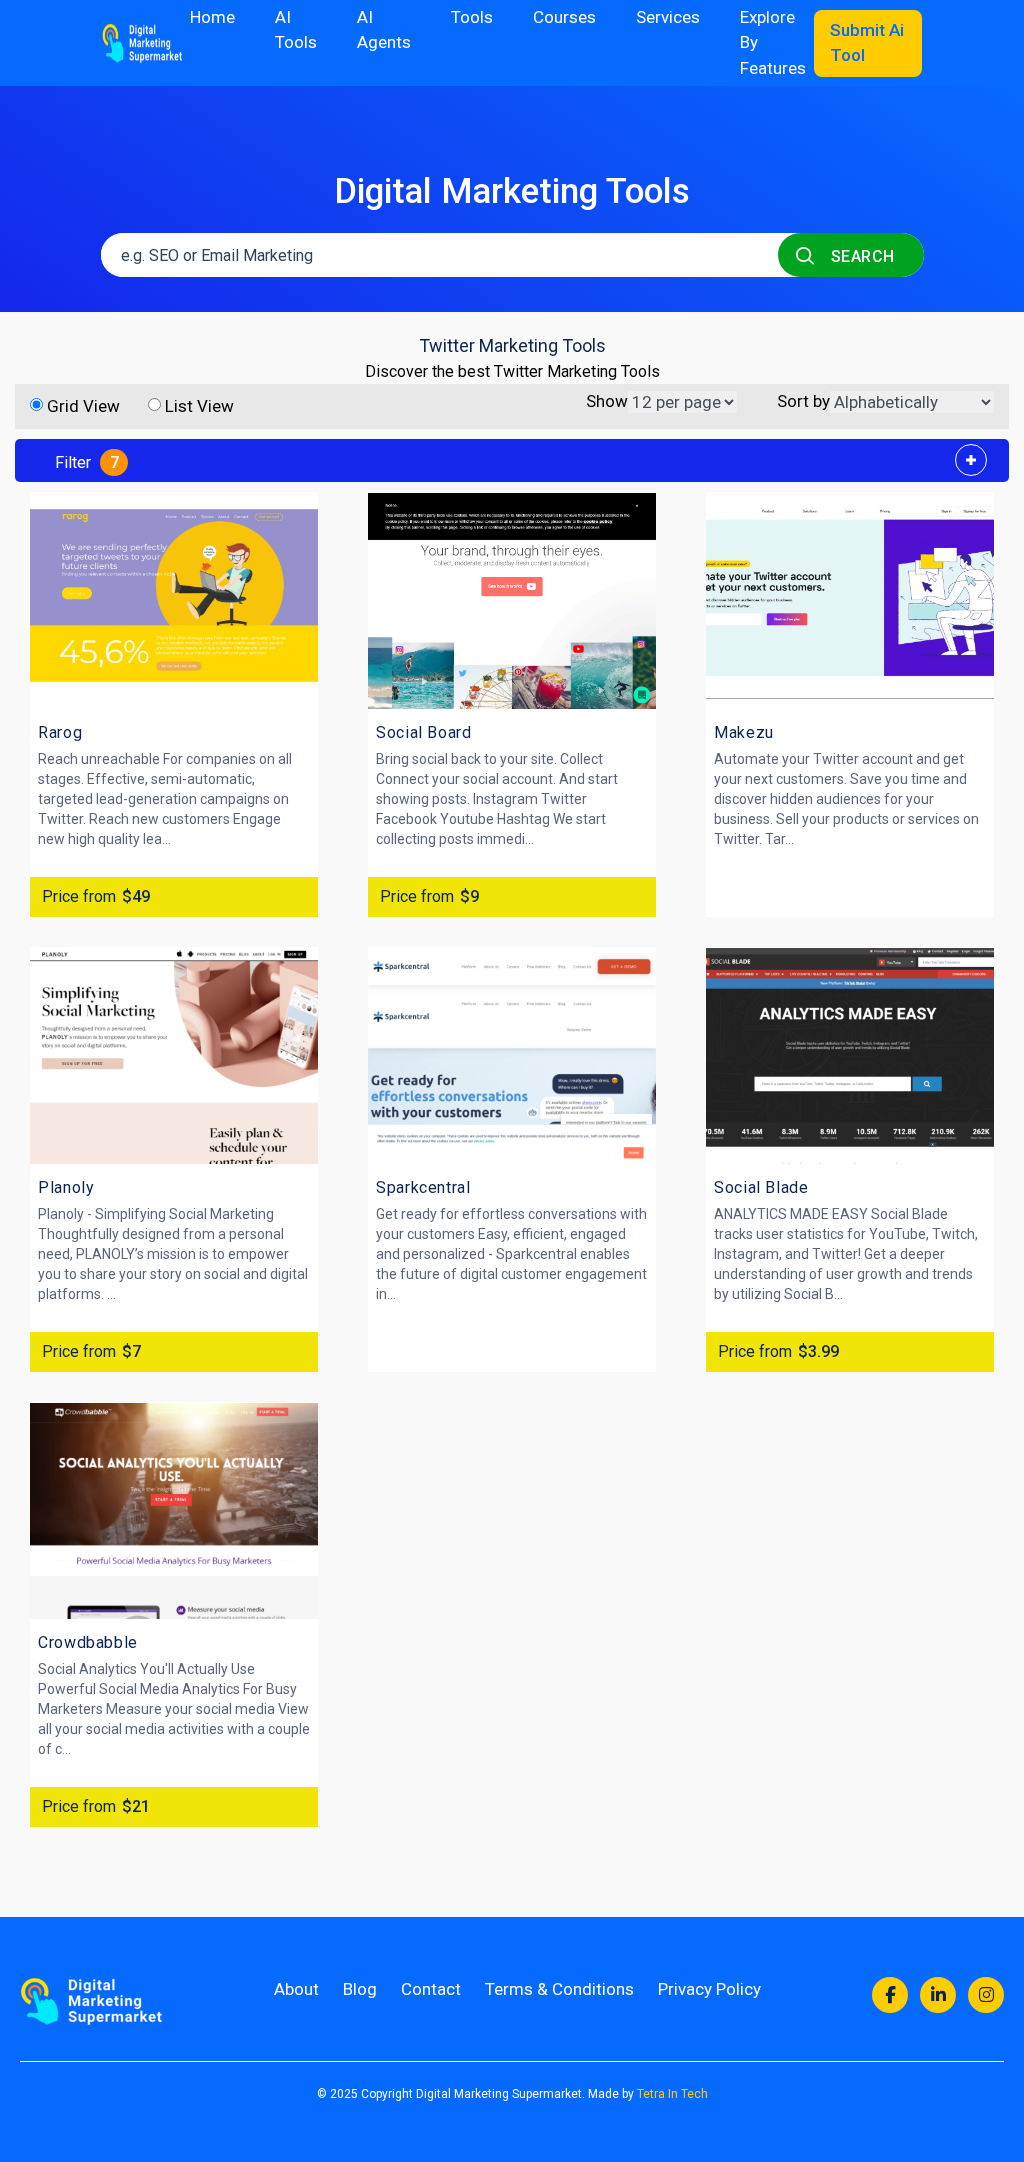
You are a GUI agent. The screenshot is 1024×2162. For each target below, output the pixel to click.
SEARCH (861, 256)
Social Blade (761, 1187)
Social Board (424, 732)
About (296, 1989)
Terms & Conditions (559, 1989)
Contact (431, 1989)
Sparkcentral (423, 1187)
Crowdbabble (88, 1642)
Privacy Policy (709, 1989)
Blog (360, 1989)
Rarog (60, 732)
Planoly (66, 1187)
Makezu (744, 732)
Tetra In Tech (672, 2094)
